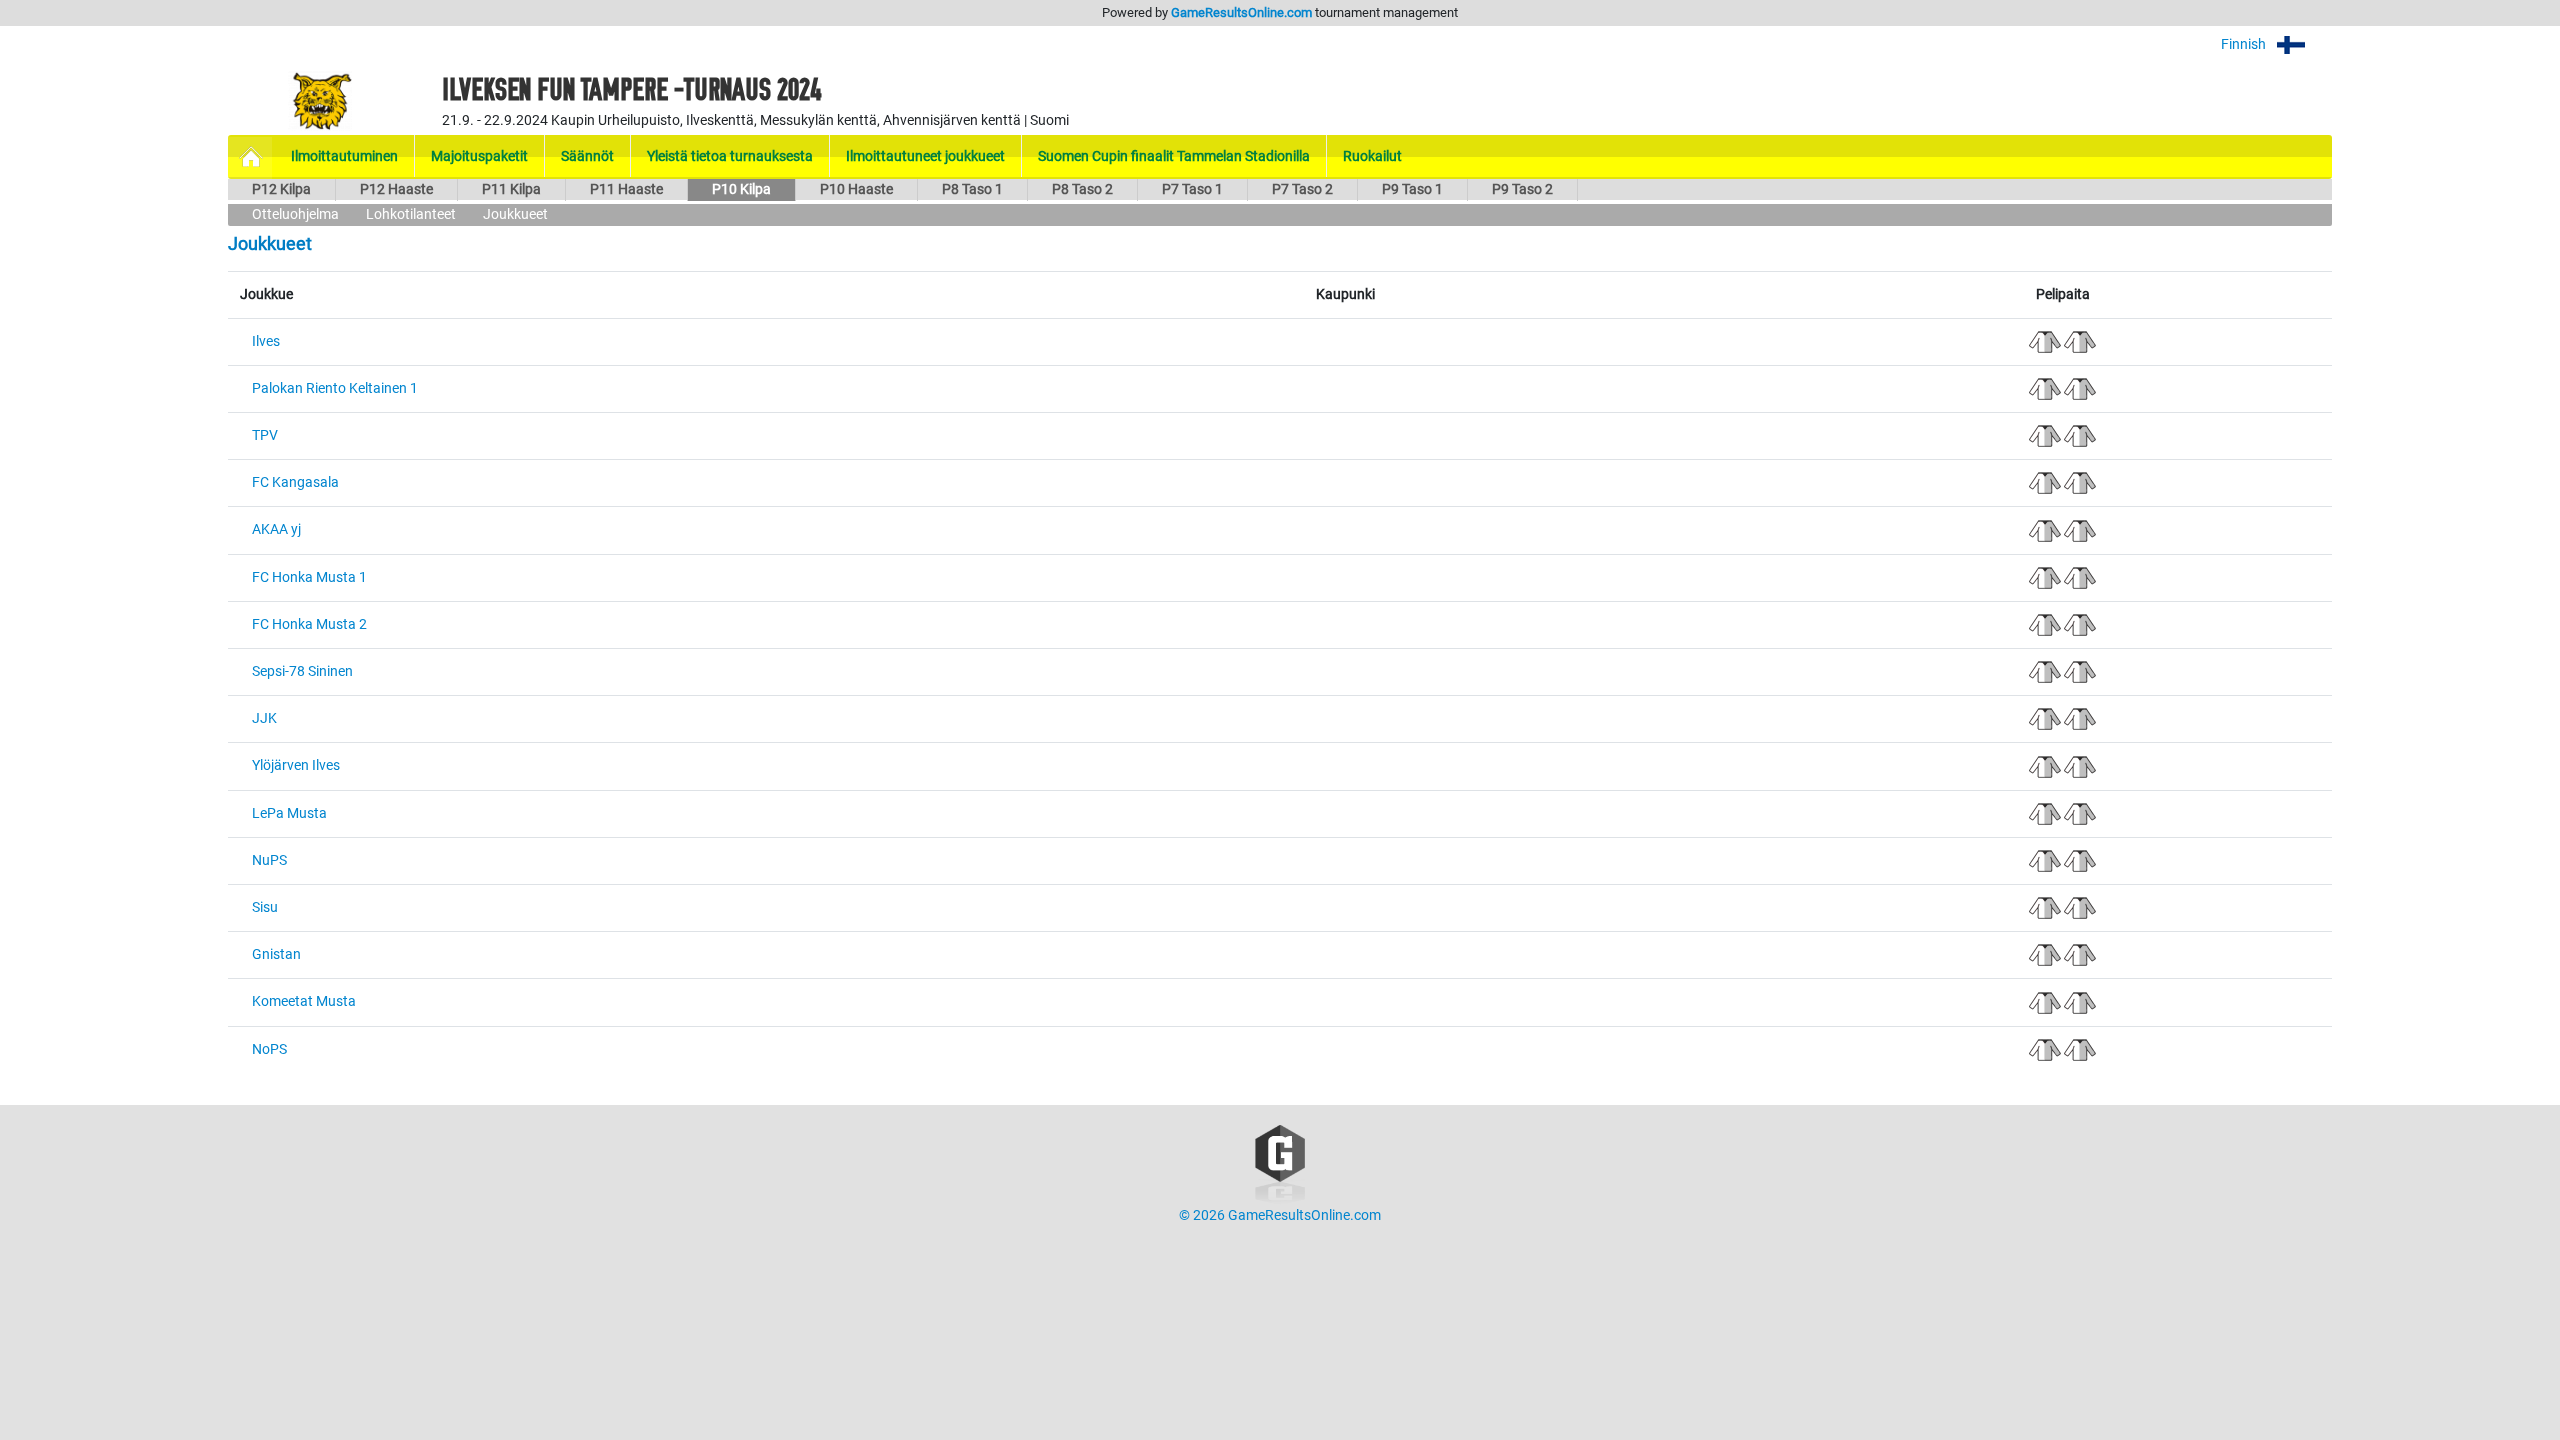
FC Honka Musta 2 (309, 624)
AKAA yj (276, 529)
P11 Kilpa (511, 189)
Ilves (266, 341)
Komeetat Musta (304, 1001)
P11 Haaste (626, 189)
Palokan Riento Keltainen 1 (335, 388)
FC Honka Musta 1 (309, 577)
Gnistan (276, 954)
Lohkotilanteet (411, 214)
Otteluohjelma (295, 214)
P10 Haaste (856, 189)
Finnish (2245, 44)
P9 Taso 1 (1412, 189)
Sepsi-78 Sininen (302, 671)
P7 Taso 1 (1192, 189)
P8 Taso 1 (972, 189)
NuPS (269, 860)
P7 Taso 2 (1302, 189)
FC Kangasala (295, 482)
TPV (265, 435)
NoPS (269, 1049)
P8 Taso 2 (1082, 189)
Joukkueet (515, 214)
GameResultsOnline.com (1241, 12)
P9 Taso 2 (1522, 189)
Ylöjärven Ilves (296, 765)
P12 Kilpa (281, 189)
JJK (264, 718)
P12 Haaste (396, 189)
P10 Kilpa (741, 189)
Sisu (265, 907)
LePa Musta (289, 813)
